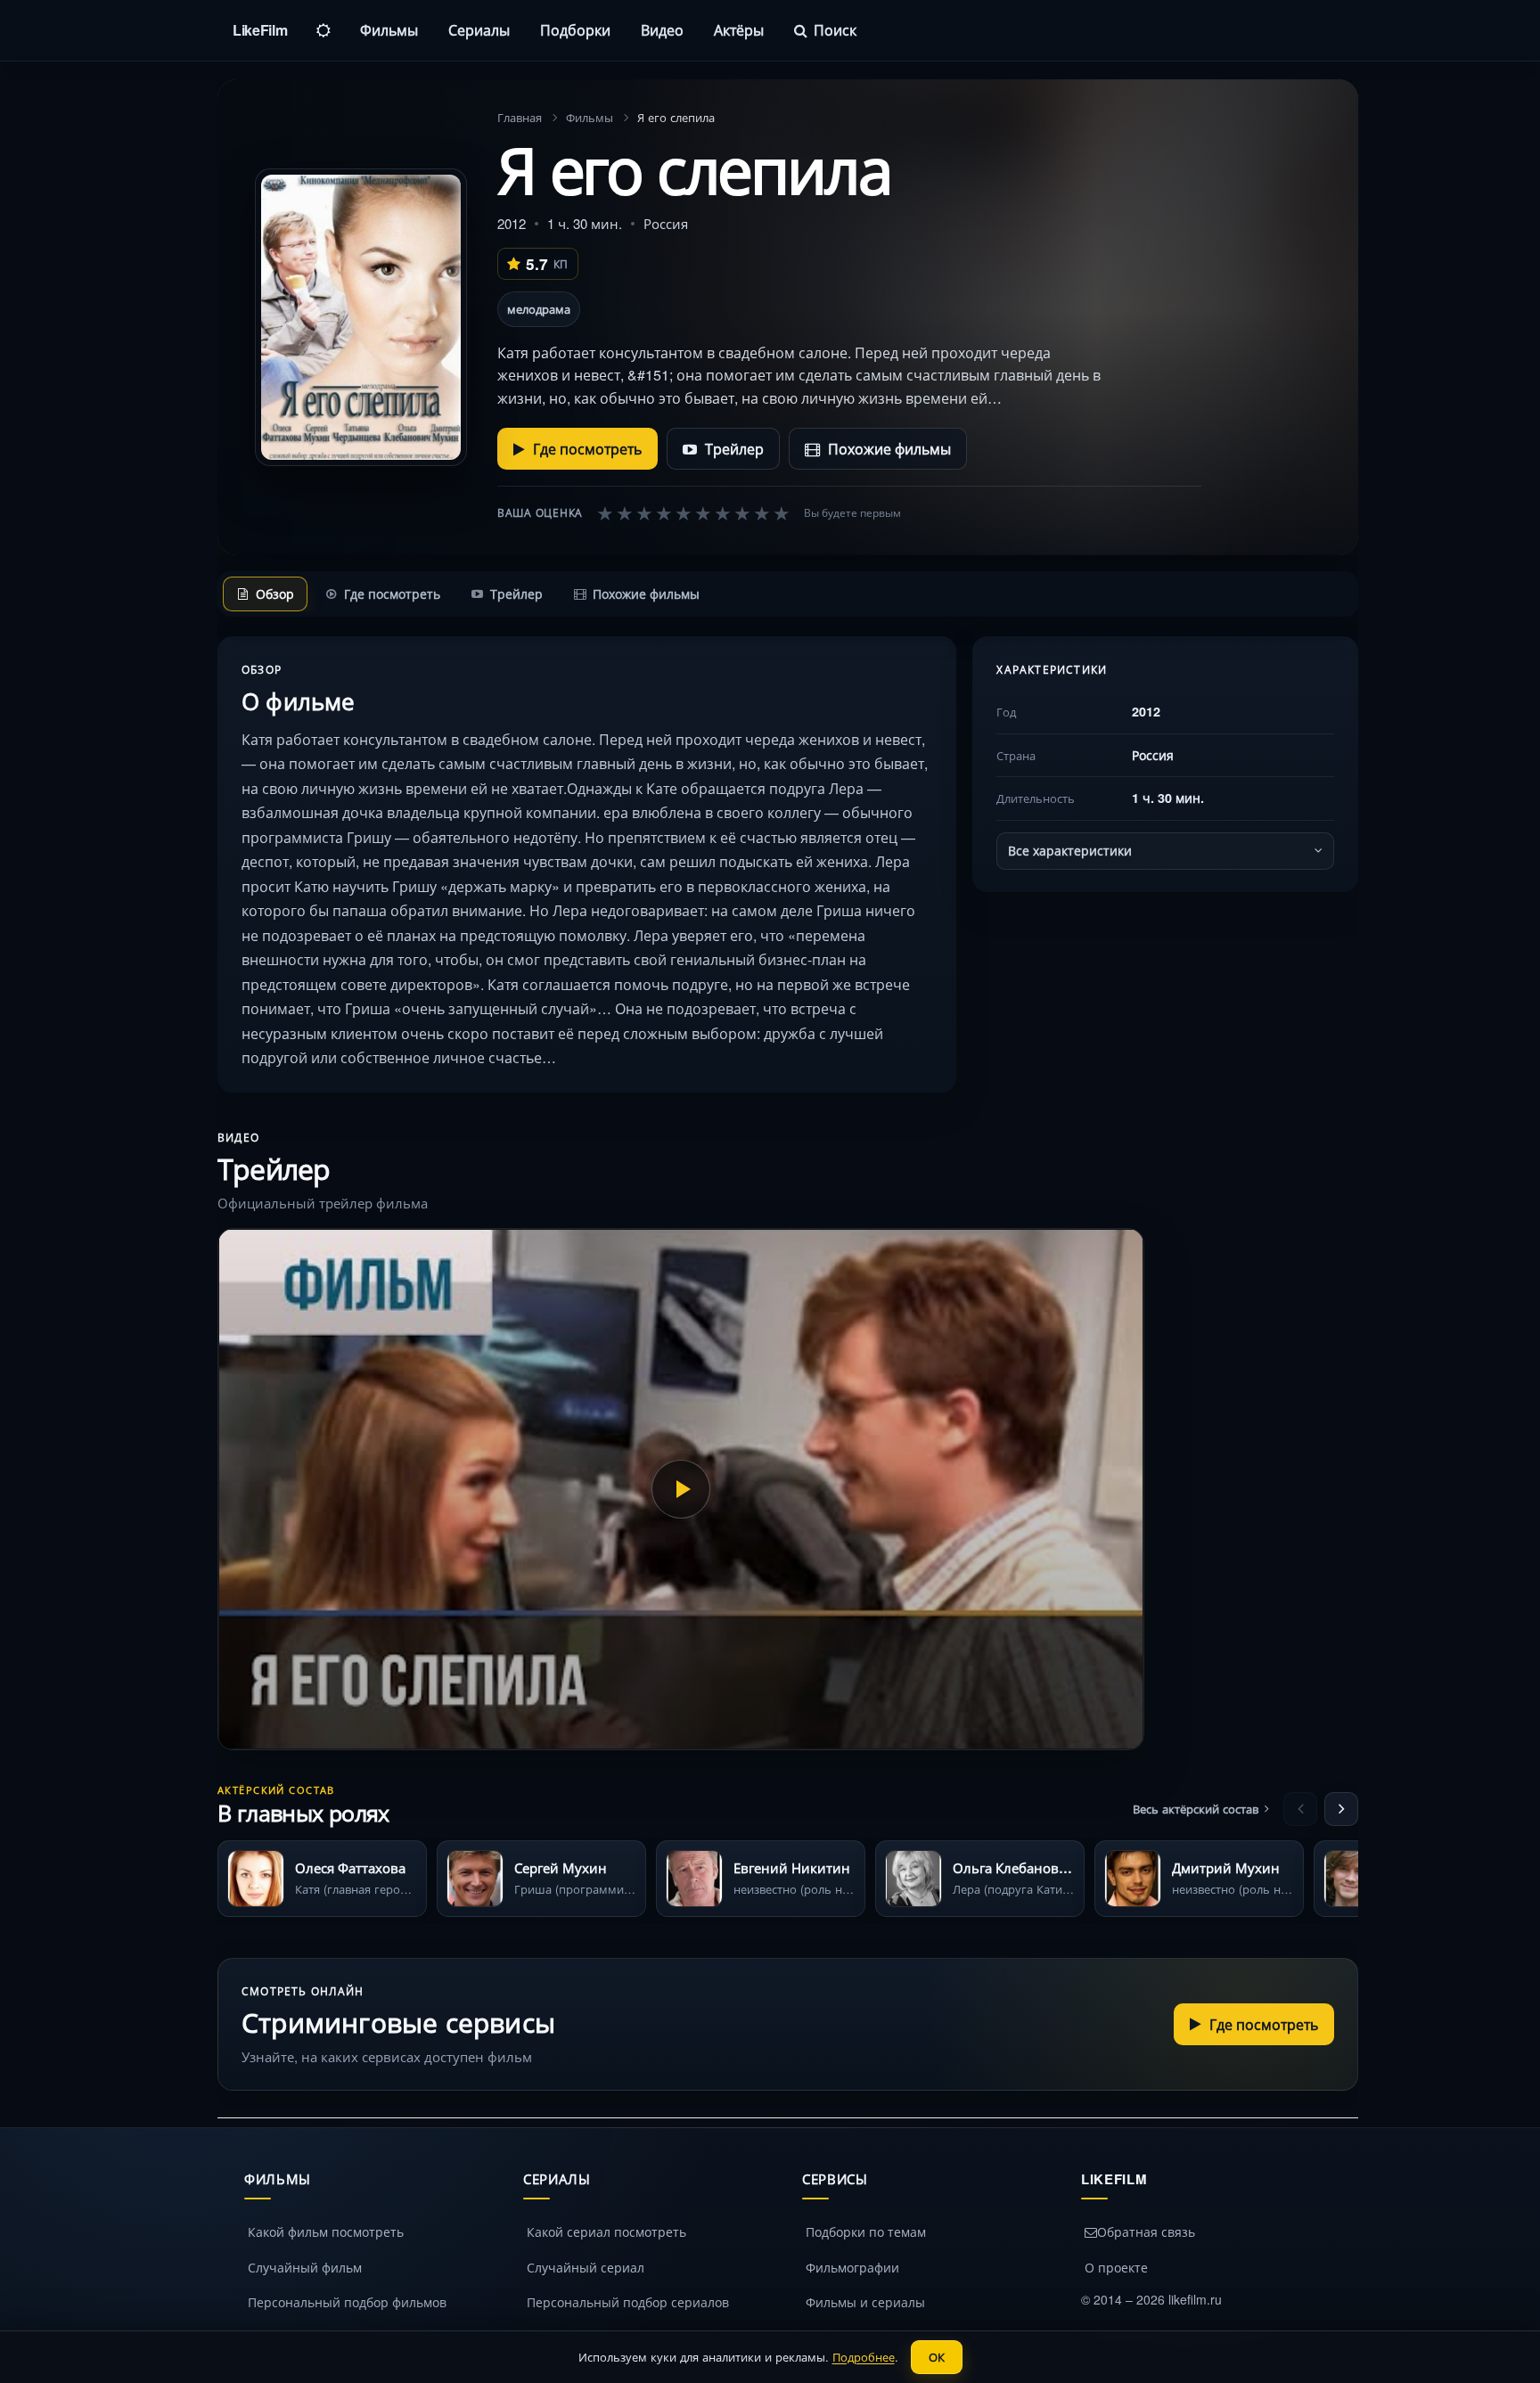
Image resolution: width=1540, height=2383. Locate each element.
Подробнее (864, 2357)
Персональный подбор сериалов (628, 2302)
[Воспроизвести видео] (681, 1489)
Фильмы (389, 30)
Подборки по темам (866, 2232)
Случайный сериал (586, 2267)
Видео (662, 30)
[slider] (693, 512)
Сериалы (479, 30)
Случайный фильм (305, 2267)
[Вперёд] (1341, 1809)
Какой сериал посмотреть (606, 2232)
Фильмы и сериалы (865, 2302)
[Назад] (1300, 1809)
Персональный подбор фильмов (347, 2302)
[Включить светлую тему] (324, 30)
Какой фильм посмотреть (326, 2232)
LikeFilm (260, 30)
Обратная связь (1146, 2232)
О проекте (1116, 2267)
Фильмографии (852, 2267)
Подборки (575, 30)
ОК (937, 2357)
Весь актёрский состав (1196, 1809)
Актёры (739, 30)
